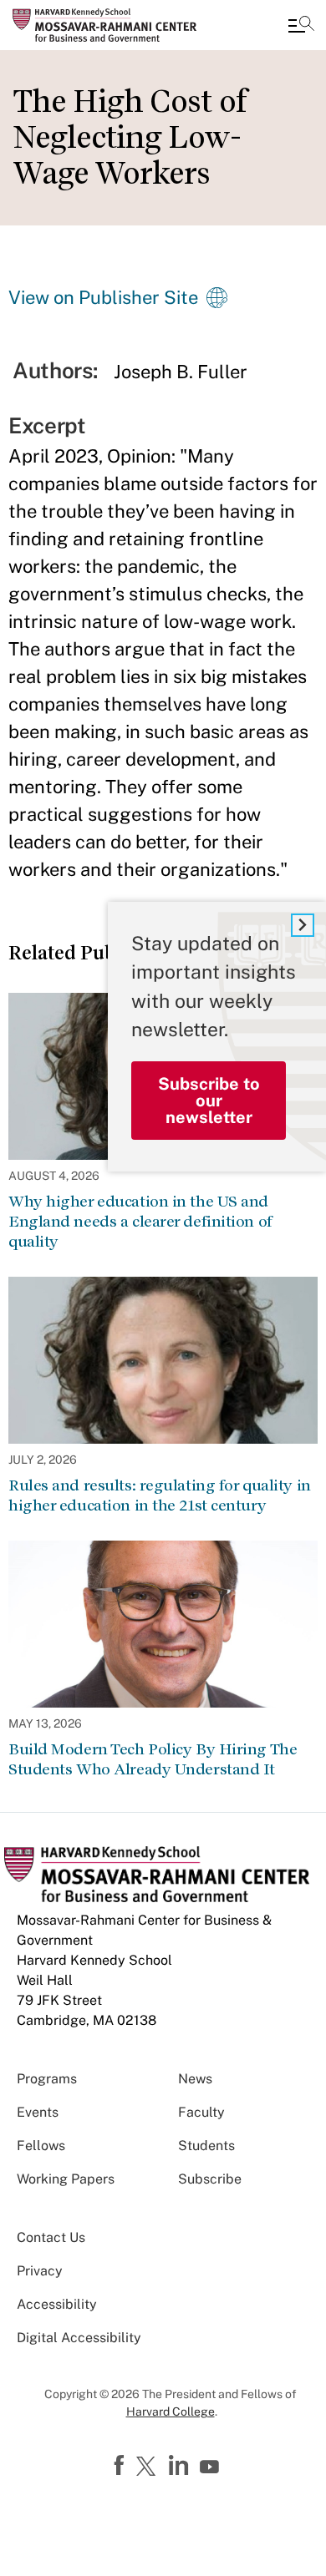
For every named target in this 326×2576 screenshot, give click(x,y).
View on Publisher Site (103, 297)
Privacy (40, 2271)
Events (38, 2112)
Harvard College (171, 2412)
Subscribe (210, 2179)
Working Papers (66, 2179)
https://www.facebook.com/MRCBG (121, 2466)
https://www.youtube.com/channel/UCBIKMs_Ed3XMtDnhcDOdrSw (211, 2467)
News (195, 2079)
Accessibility (57, 2304)
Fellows (41, 2146)
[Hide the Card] (303, 925)
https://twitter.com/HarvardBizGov (149, 2467)
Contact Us (51, 2237)
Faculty (201, 2112)
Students (206, 2146)
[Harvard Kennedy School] (113, 25)
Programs (47, 2079)
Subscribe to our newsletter (209, 1101)
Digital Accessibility (79, 2338)
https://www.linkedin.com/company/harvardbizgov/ (181, 2466)
